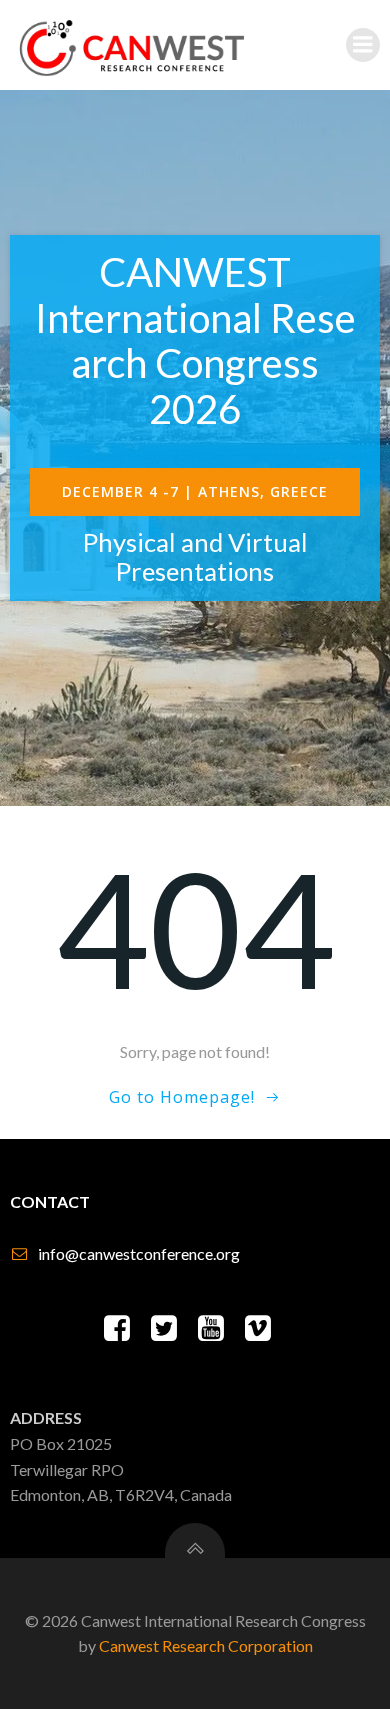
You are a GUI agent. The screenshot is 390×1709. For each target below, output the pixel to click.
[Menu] (363, 45)
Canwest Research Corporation (206, 1645)
